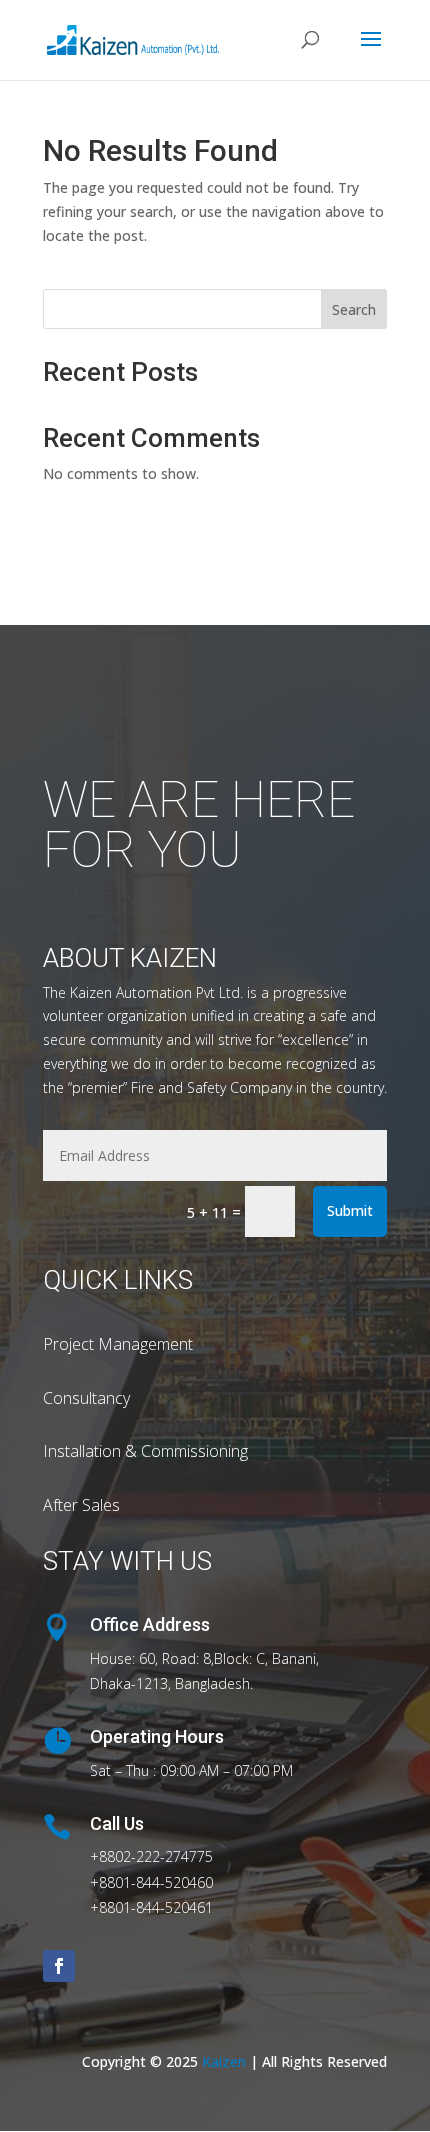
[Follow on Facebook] (59, 1966)
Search (354, 309)
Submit (350, 1210)
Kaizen (224, 2061)
